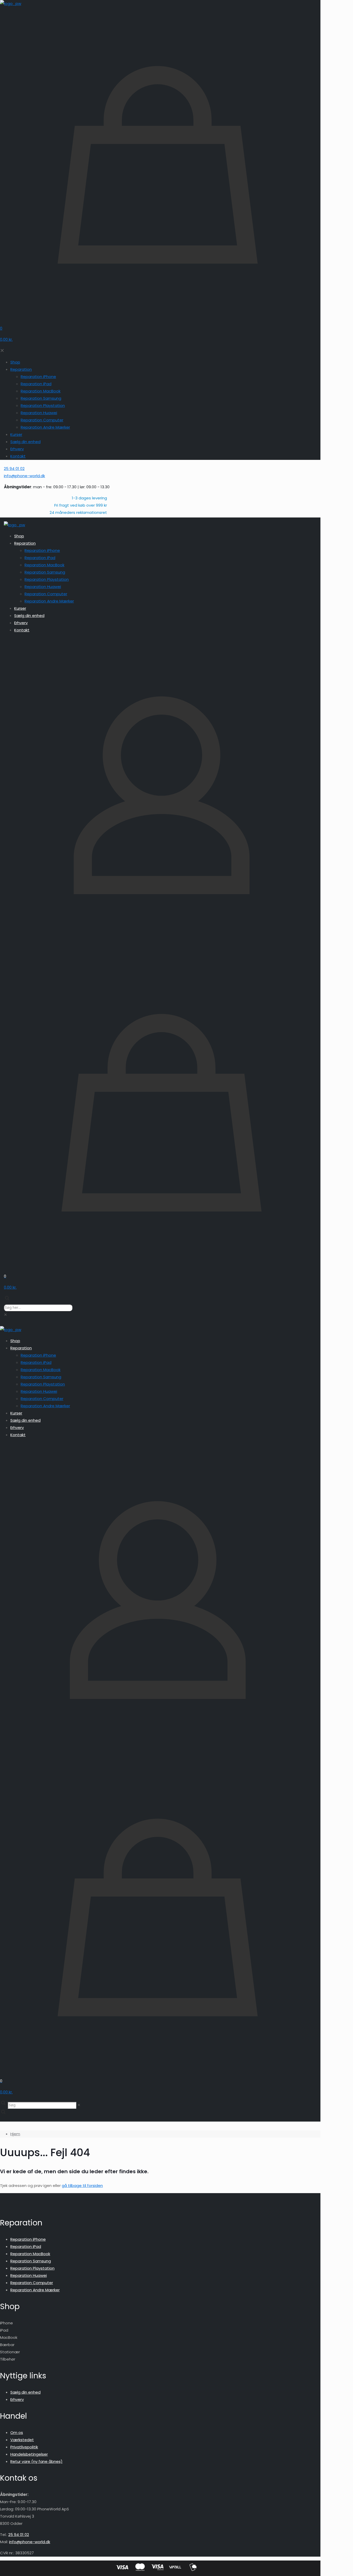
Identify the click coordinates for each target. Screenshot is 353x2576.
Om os (17, 2432)
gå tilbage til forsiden (82, 2186)
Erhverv (17, 2399)
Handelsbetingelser (29, 2454)
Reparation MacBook (30, 2254)
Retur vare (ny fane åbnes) (36, 2461)
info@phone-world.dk (30, 2542)
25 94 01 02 (19, 2535)
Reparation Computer (32, 2283)
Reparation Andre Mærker (35, 2290)
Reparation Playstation (32, 2268)
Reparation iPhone (28, 2239)
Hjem (15, 2134)
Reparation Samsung (31, 2261)
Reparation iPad (26, 2246)
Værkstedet (22, 2440)
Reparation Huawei (29, 2275)
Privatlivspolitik (24, 2447)
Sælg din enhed (25, 2392)
